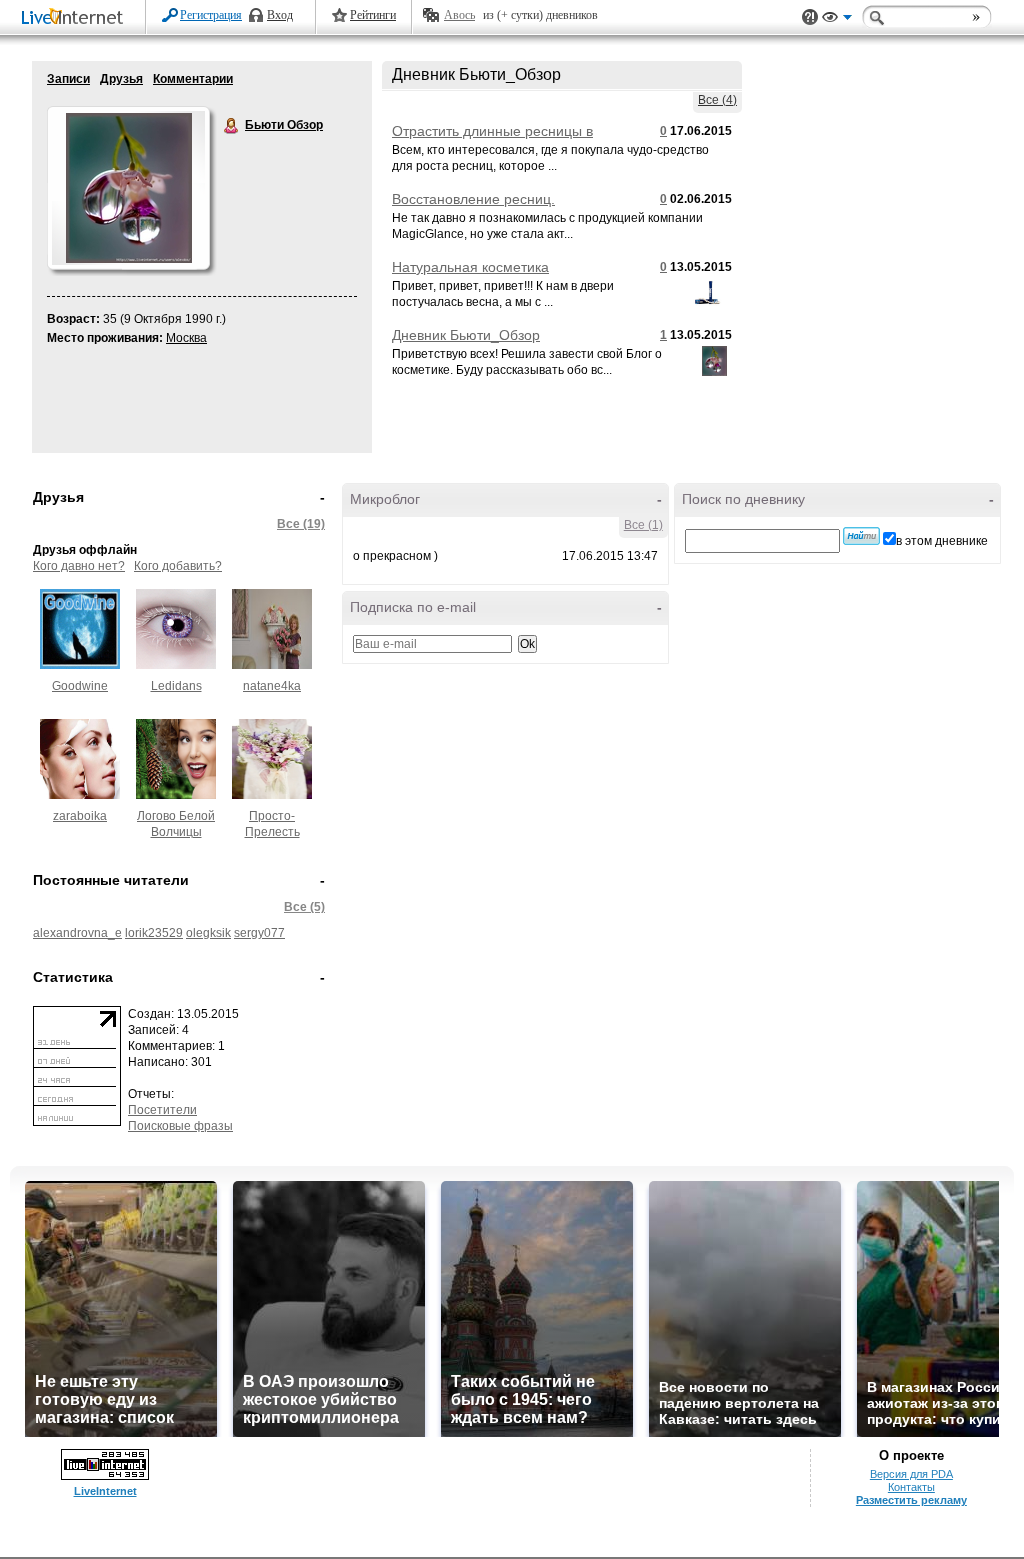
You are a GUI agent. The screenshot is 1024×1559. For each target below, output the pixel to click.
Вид (837, 20)
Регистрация (211, 15)
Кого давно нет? (79, 566)
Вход (280, 15)
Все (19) (301, 524)
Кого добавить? (178, 566)
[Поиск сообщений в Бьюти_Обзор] (861, 536)
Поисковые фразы (180, 1126)
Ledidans (176, 686)
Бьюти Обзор (232, 126)
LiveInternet (76, 18)
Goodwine (80, 686)
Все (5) (304, 907)
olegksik (208, 933)
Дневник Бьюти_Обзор (466, 335)
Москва (186, 338)
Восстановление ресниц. (473, 199)
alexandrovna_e (77, 933)
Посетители (162, 1110)
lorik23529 (154, 933)
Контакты (911, 1487)
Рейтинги (373, 15)
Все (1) (643, 525)
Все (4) (717, 100)
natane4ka (272, 686)
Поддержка (810, 17)
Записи (68, 79)
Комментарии (193, 79)
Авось (459, 15)
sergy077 (259, 933)
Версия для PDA (911, 1474)
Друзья (121, 79)
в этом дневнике (942, 541)
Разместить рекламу (911, 1500)
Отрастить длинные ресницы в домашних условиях (492, 139)
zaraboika (80, 816)
